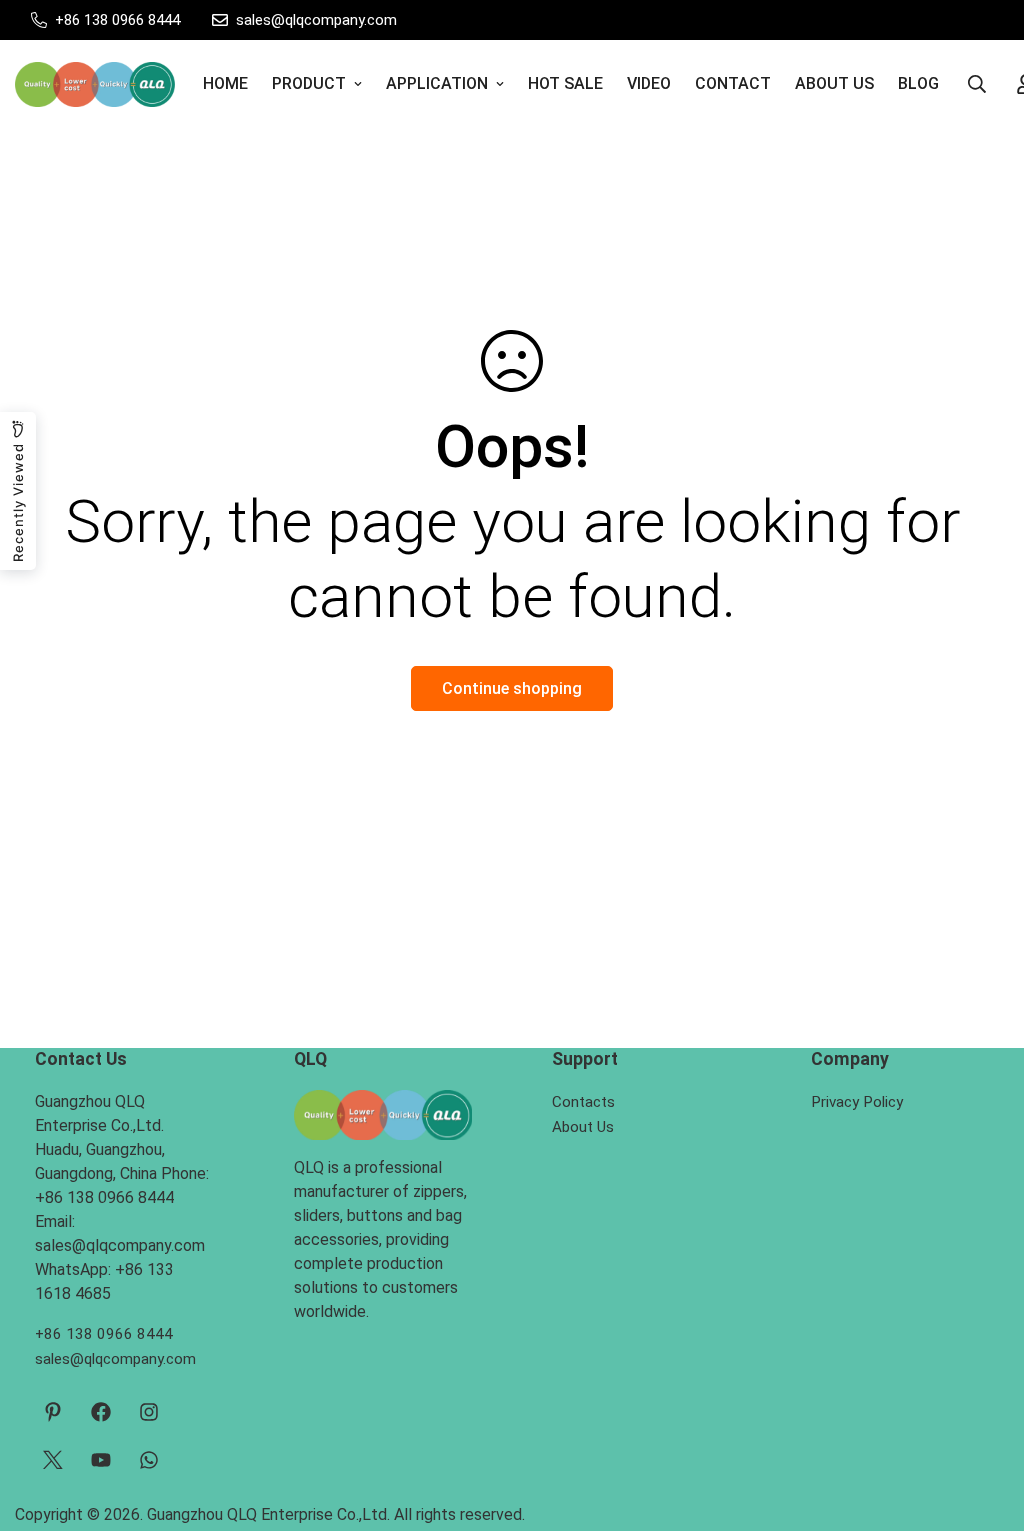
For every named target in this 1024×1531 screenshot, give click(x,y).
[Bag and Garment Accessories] (95, 84)
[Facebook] (101, 1412)
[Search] (977, 84)
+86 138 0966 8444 (104, 1334)
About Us (583, 1127)
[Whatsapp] (149, 1460)
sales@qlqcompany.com (115, 1359)
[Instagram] (149, 1412)
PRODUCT (309, 83)
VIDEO (649, 83)
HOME (225, 83)
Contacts (583, 1102)
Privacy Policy (857, 1102)
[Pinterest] (53, 1412)
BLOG (918, 83)
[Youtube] (101, 1460)
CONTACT (733, 83)
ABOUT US (834, 83)
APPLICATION (437, 83)
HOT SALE (565, 83)
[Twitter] (53, 1460)
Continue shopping (512, 688)
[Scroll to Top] (985, 1422)
